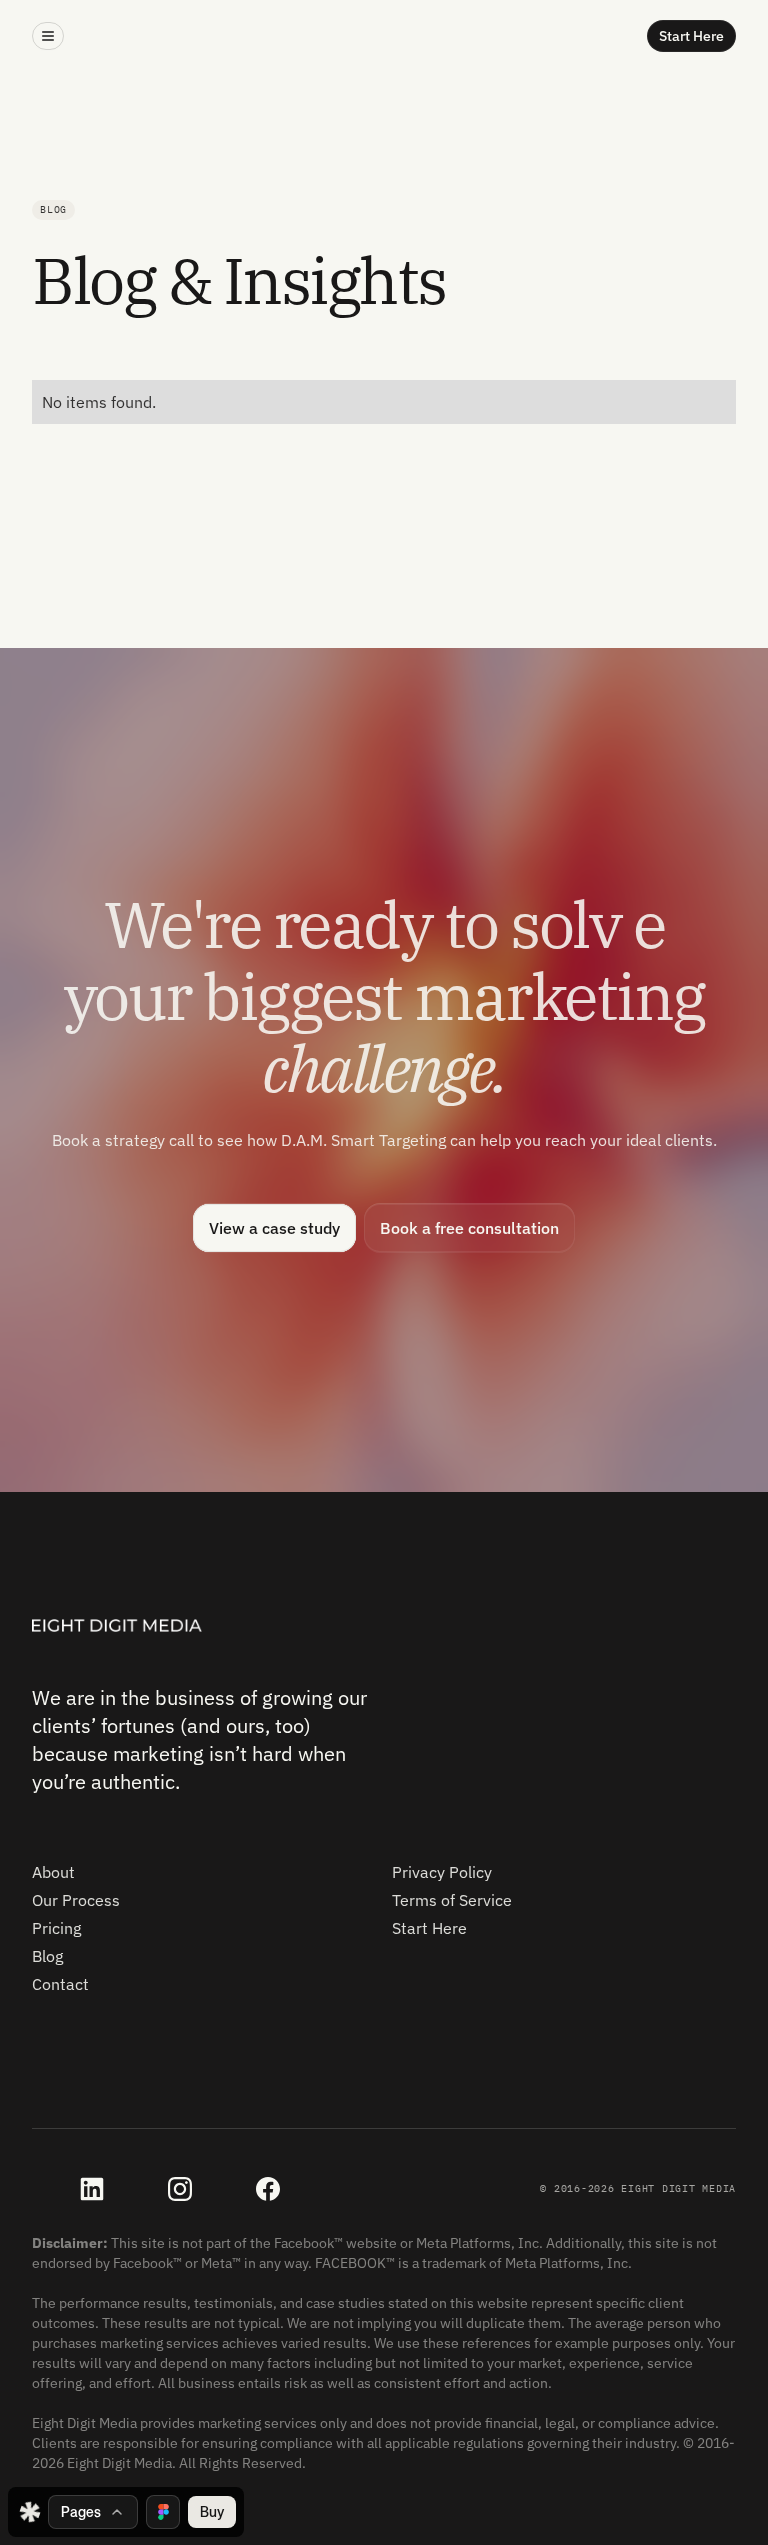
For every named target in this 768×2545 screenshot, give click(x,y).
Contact (60, 1984)
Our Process (76, 1900)
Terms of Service (452, 1900)
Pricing (56, 1928)
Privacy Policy (442, 1872)
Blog (47, 1956)
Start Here (429, 1928)
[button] (48, 36)
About (53, 1872)
